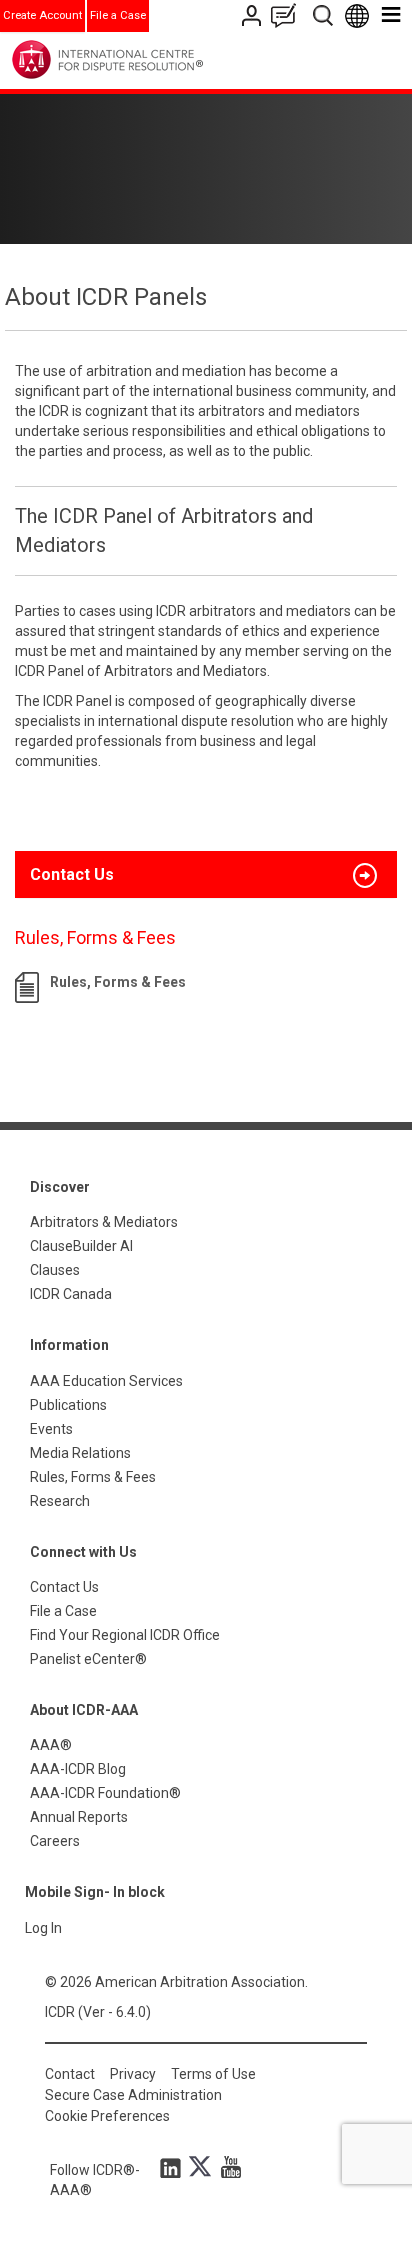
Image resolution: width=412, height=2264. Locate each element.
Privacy (133, 2074)
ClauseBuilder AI (81, 1246)
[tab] (206, 875)
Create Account (42, 15)
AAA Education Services (106, 1381)
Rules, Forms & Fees (118, 982)
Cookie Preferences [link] (107, 2116)
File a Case (118, 15)
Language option (360, 15)
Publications (68, 1405)
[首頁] (148, 59)
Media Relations (80, 1453)
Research (60, 1501)
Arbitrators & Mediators (104, 1222)
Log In (43, 1928)
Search (324, 15)
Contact (70, 2074)
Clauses (55, 1270)
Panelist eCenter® (88, 1659)
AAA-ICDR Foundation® (105, 1793)
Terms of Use (213, 2074)
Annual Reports (79, 1817)
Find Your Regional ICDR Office (125, 1635)
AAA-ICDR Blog (78, 1769)
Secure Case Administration (133, 2095)
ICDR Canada (71, 1294)
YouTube (226, 2167)
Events (51, 1429)
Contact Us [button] (72, 874)
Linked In (174, 2167)
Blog (288, 15)
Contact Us (253, 15)
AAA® (51, 1745)
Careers (55, 1841)
